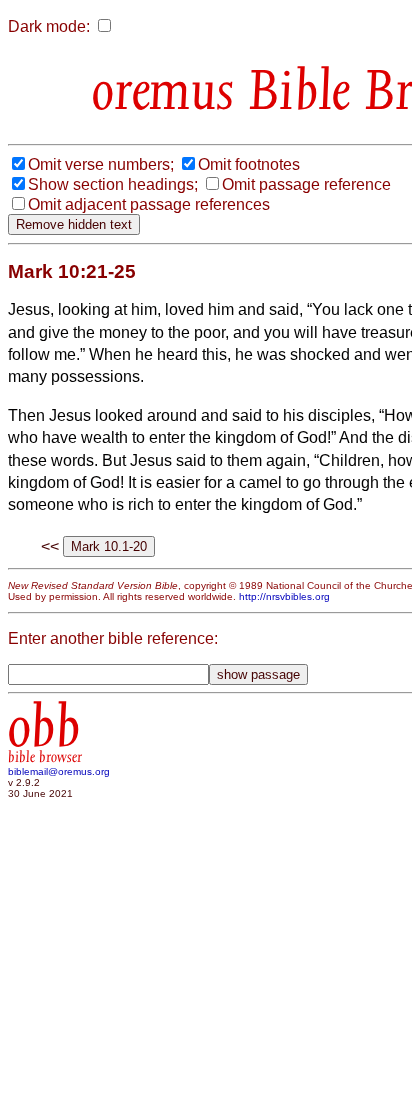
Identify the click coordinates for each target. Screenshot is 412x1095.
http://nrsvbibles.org (284, 596)
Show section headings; (113, 184)
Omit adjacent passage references (149, 204)
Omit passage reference (306, 184)
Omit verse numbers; (101, 164)
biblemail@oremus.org (59, 771)
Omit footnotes (249, 164)
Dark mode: (49, 26)
